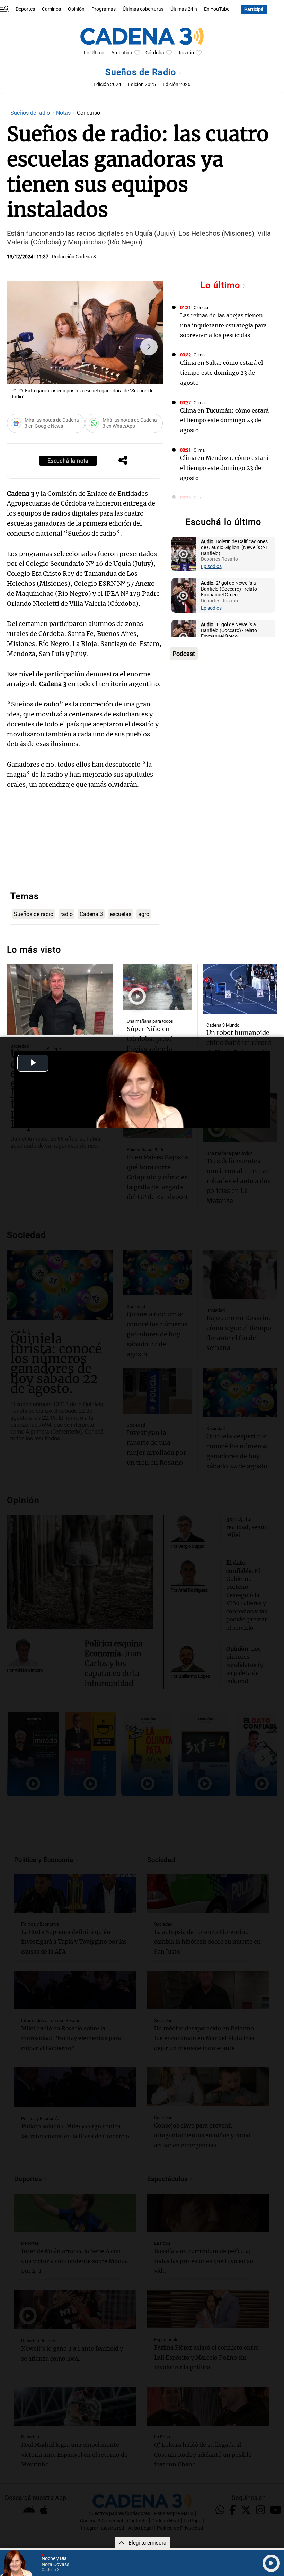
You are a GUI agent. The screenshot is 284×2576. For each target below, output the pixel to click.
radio (66, 914)
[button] (149, 347)
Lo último (222, 285)
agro (144, 914)
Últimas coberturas (143, 9)
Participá (254, 10)
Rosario (186, 53)
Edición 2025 (142, 85)
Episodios (211, 567)
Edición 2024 (107, 85)
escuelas (121, 914)
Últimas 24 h (184, 9)
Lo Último (94, 53)
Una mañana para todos (150, 1021)
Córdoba (155, 53)
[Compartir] (123, 461)
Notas (64, 113)
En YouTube (217, 9)
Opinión (76, 9)
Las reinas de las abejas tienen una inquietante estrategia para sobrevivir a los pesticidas (223, 325)
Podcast (184, 654)
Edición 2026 (177, 85)
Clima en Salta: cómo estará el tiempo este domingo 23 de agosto (221, 373)
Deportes (25, 9)
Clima (199, 355)
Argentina (122, 53)
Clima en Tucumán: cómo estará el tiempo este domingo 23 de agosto (224, 420)
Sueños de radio (31, 113)
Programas (104, 9)
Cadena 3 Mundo (223, 1025)
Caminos (51, 9)
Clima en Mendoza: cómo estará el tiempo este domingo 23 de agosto (224, 468)
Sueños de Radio (142, 72)
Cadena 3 (91, 914)
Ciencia (201, 308)
